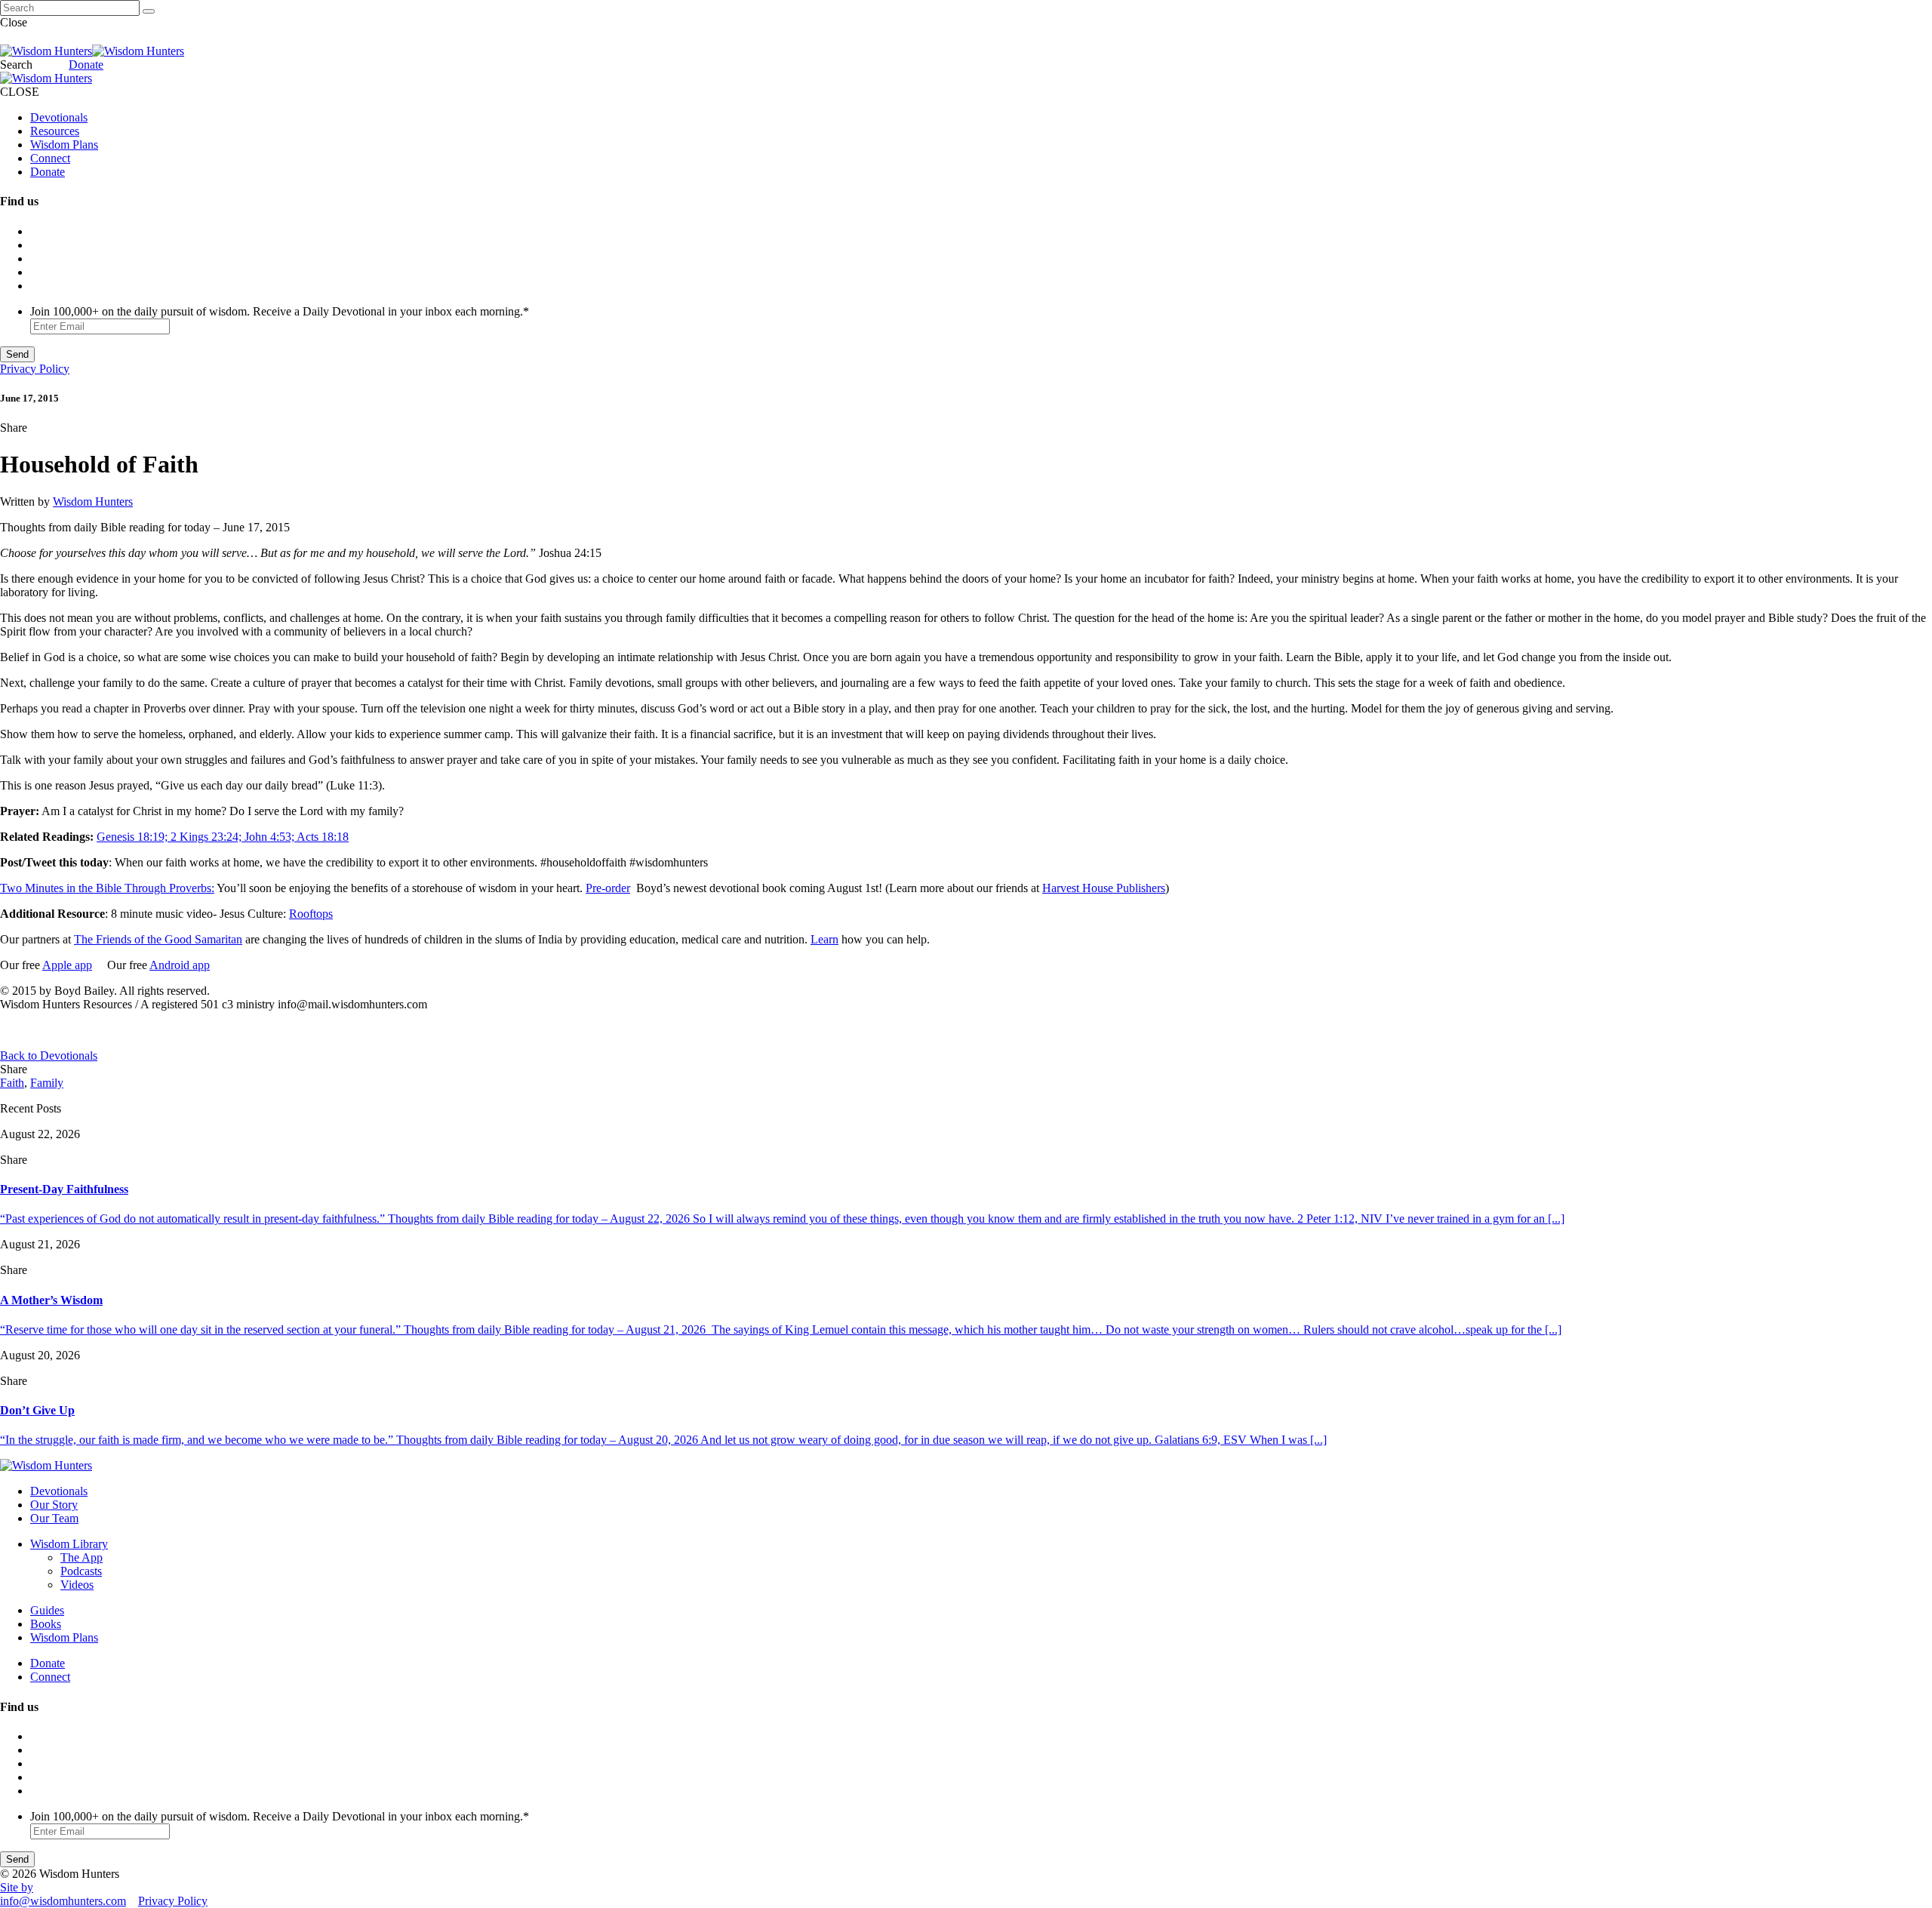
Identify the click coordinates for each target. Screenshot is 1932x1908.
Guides (47, 1610)
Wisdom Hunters (93, 502)
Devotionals (59, 117)
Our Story (54, 1505)
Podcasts (81, 1571)
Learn (824, 939)
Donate (86, 65)
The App (82, 1557)
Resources (55, 131)
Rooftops (311, 914)
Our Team (54, 1518)
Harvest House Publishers (1104, 888)
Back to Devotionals (49, 1056)
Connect (50, 158)
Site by (17, 1887)
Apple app (67, 965)
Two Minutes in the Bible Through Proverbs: (107, 888)
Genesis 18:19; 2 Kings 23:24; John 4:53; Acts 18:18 (223, 837)
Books (46, 1624)
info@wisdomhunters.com (63, 1901)
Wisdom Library (69, 1544)
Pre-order (608, 888)
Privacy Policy (35, 369)
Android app (180, 965)
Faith (12, 1083)
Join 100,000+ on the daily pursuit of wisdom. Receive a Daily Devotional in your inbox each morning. (280, 311)
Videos (77, 1585)
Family (47, 1083)
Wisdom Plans (64, 145)
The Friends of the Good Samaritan (158, 939)
